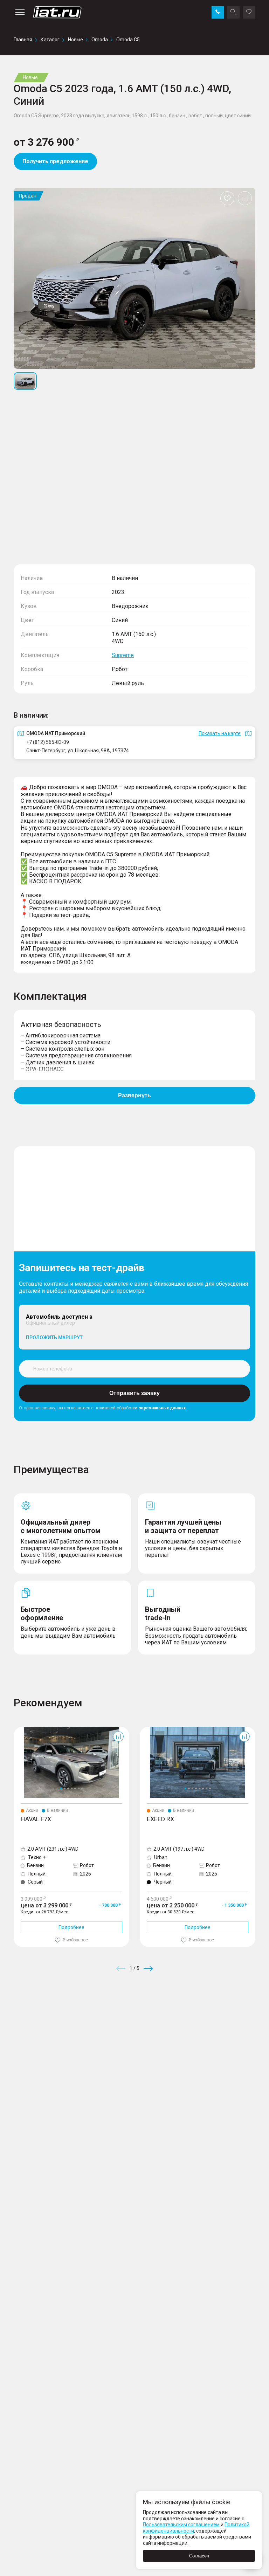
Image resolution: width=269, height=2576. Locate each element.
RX (143, 1729)
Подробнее (71, 1927)
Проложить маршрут (54, 1338)
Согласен (199, 2556)
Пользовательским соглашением (181, 2525)
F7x (18, 1729)
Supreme (123, 655)
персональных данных (162, 1408)
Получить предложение (55, 161)
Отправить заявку (134, 1393)
